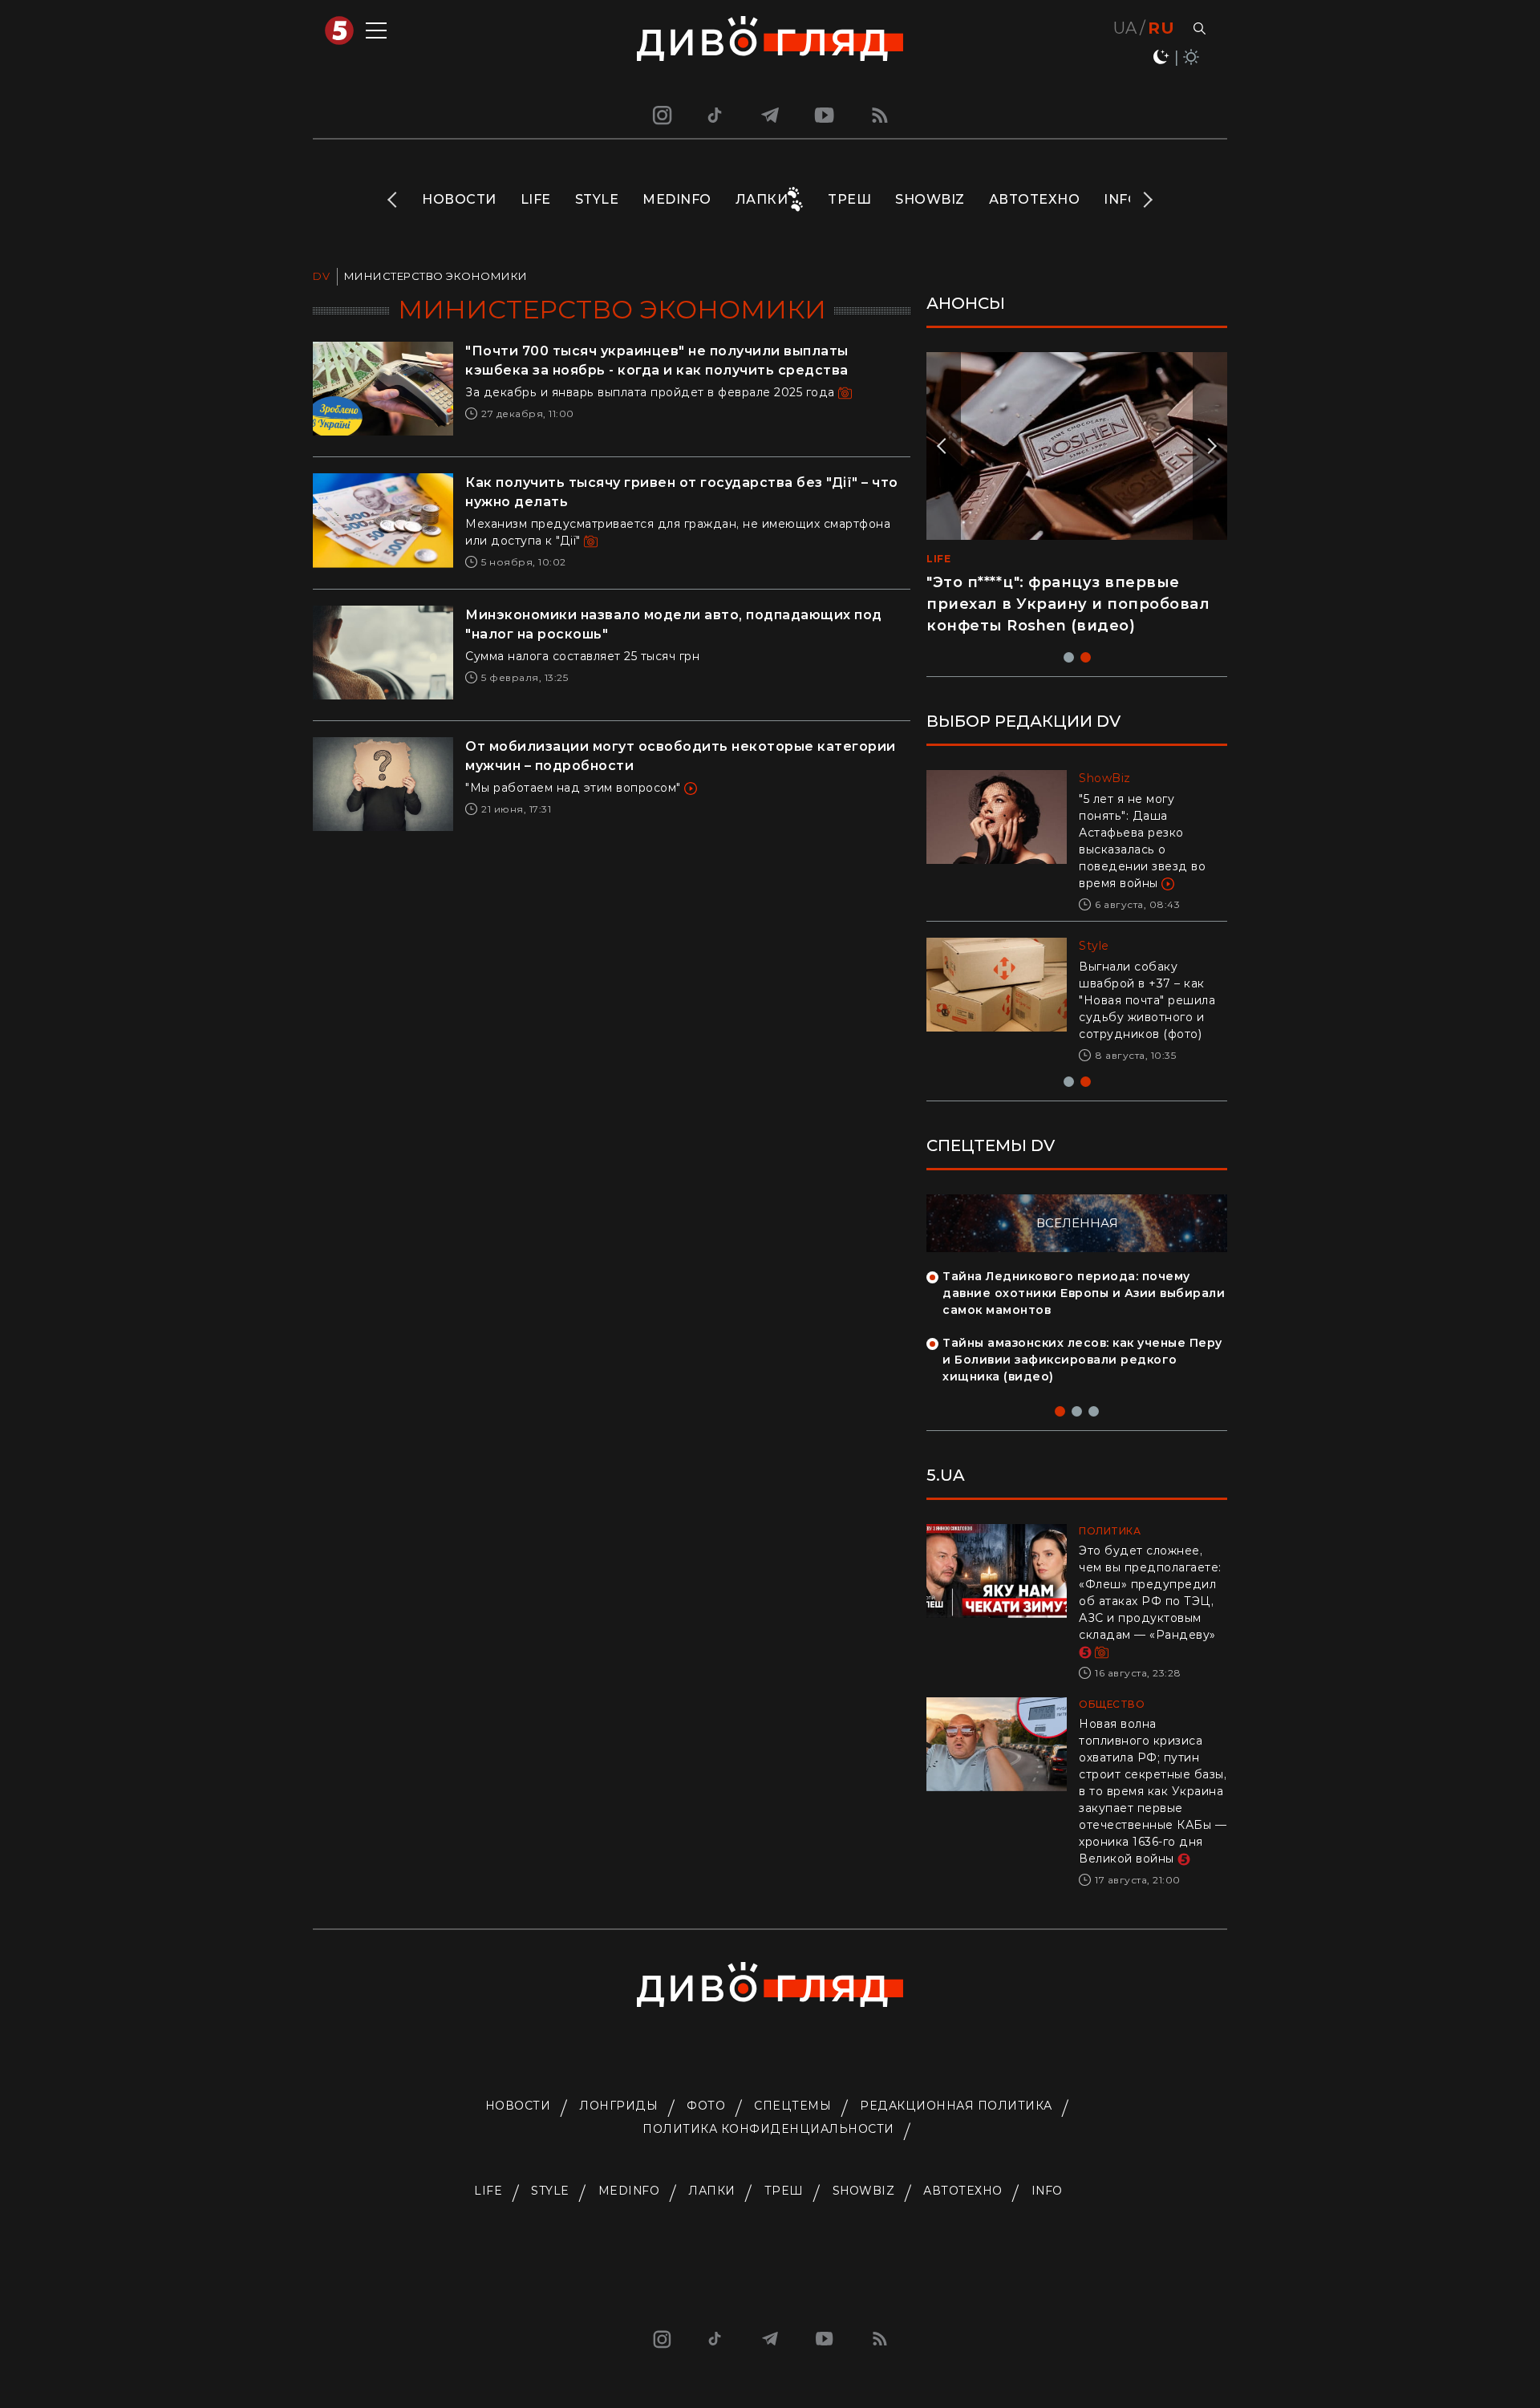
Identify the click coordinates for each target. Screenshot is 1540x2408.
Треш (849, 199)
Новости (459, 199)
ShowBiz (930, 199)
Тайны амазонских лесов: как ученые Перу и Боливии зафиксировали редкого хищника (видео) (1082, 1360)
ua (1125, 28)
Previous (393, 200)
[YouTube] (825, 115)
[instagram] (660, 115)
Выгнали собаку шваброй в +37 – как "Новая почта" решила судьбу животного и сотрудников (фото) (1147, 1000)
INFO (1121, 199)
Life (536, 199)
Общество (1112, 1704)
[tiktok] (715, 115)
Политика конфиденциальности (768, 2129)
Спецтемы (792, 2106)
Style (597, 199)
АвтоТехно (1035, 199)
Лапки (762, 199)
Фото (706, 2106)
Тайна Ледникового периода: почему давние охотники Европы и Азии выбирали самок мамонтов (1084, 1293)
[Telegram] (770, 115)
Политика (1110, 1531)
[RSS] (880, 115)
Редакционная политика (956, 2106)
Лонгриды (618, 2106)
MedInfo (677, 199)
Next (1147, 200)
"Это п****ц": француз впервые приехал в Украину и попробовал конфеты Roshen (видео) (1068, 604)
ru (1161, 28)
